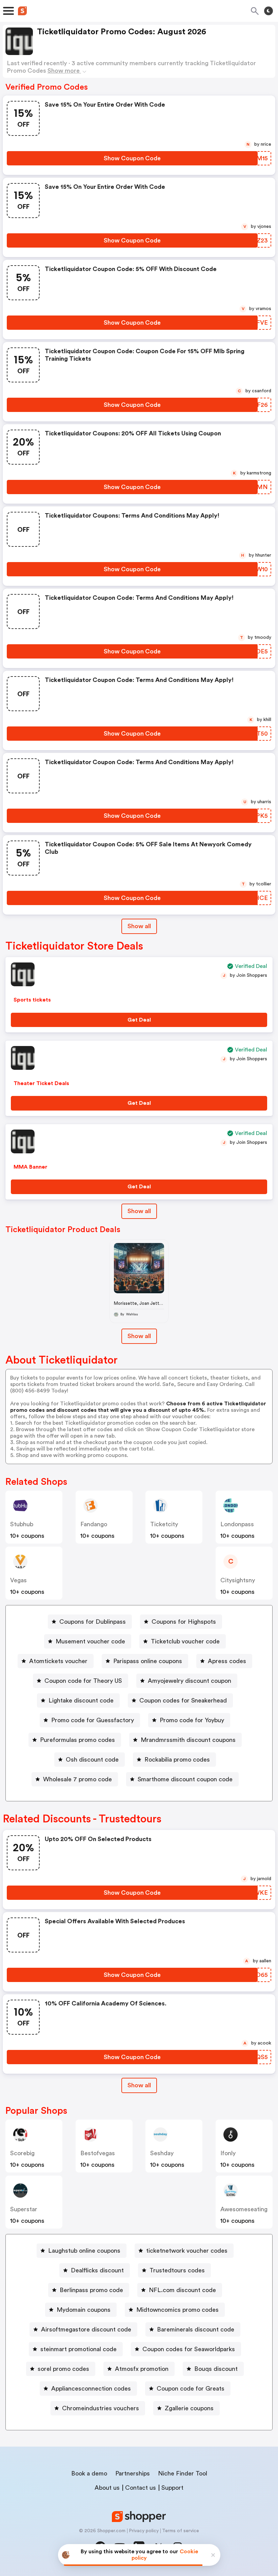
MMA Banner (31, 1167)
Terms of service (181, 2531)
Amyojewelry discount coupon (190, 1681)
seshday (162, 2153)
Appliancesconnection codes (91, 2389)
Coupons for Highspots (184, 1622)
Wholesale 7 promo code (77, 1779)
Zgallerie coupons (189, 2408)
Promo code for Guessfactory (93, 1720)
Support (172, 2488)
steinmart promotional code (78, 2349)
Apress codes (227, 1661)
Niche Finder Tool (183, 2473)
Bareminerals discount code (196, 2329)
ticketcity (164, 1524)
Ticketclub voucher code (185, 1641)
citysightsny (238, 1580)
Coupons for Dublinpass (93, 1622)
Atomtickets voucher (58, 1661)
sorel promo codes (63, 2369)
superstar (24, 2209)
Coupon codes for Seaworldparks (189, 2349)
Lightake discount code (81, 1700)
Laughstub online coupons (84, 2251)
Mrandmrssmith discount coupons (188, 1740)
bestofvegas (98, 2153)
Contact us (141, 2488)
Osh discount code (92, 1760)
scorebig (22, 2153)
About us (107, 2488)
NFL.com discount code (182, 2290)
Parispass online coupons (148, 1661)
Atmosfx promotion (142, 2369)
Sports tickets (32, 1000)
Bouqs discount (216, 2369)
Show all (139, 926)
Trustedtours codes (177, 2270)
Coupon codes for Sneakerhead (183, 1700)
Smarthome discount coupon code (185, 1779)
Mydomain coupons (84, 2310)
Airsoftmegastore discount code (86, 2329)
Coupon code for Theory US (83, 1681)
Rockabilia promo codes (177, 1760)
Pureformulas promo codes (77, 1740)
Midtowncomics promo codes (177, 2310)
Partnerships (133, 2473)
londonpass (237, 1524)
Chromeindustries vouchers (101, 2408)
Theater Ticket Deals (41, 1083)
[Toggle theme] (269, 11)
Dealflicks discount (97, 2270)
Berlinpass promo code (91, 2290)
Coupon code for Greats (191, 2389)
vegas (18, 1580)
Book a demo (89, 2473)
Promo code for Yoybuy (192, 1720)
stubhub (22, 1524)
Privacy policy (144, 2531)
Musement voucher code (90, 1641)
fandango (94, 1524)
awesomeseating (244, 2209)
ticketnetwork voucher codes (187, 2251)
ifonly (228, 2153)
